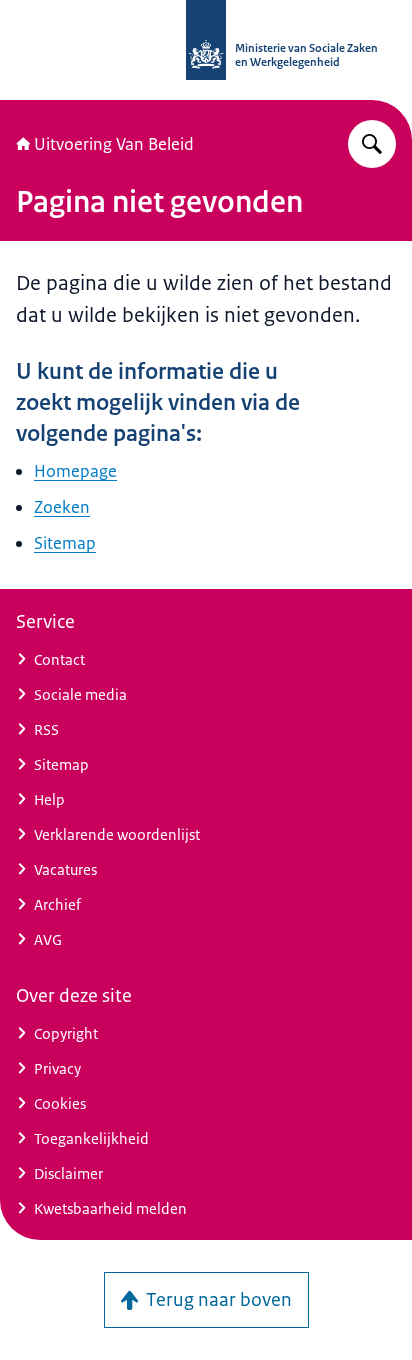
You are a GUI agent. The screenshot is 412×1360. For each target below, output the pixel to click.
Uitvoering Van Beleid (114, 144)
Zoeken (62, 507)
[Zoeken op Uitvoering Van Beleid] (372, 144)
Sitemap (65, 543)
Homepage (75, 471)
